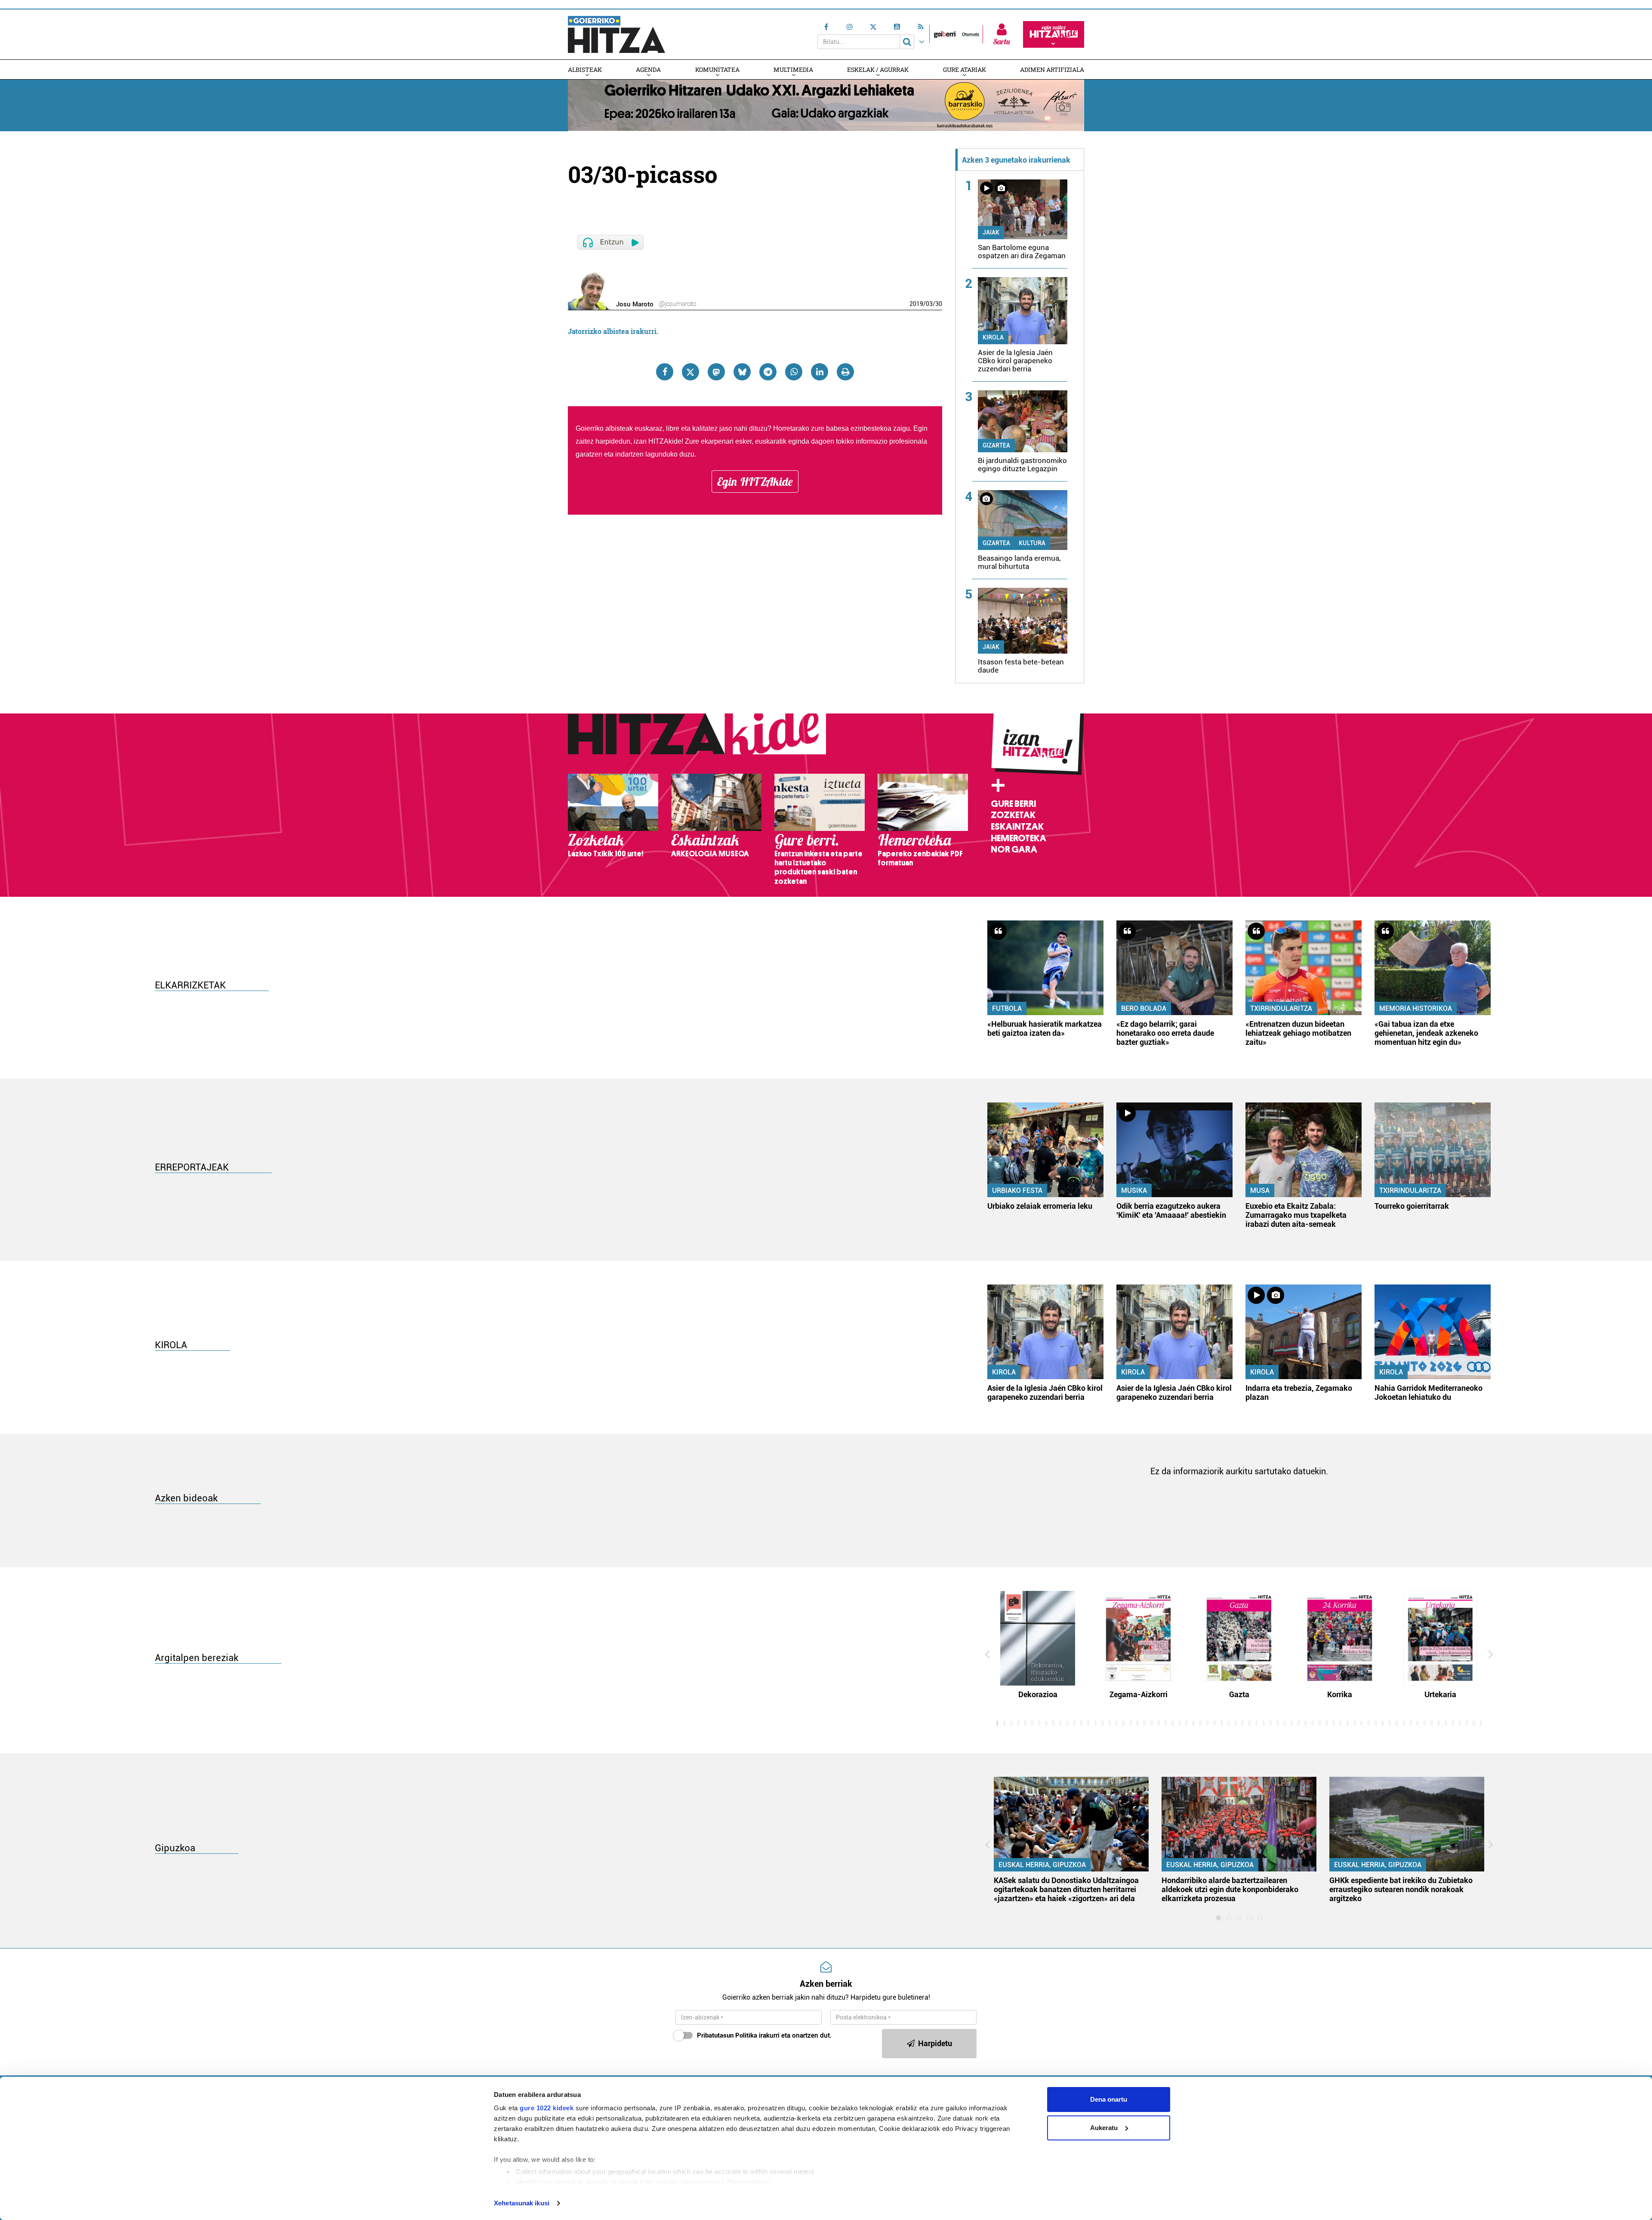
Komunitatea (717, 69)
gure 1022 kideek (547, 2108)
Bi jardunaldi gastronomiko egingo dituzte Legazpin (1022, 465)
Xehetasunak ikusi (522, 2203)
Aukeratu (1104, 2128)
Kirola (993, 337)
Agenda (648, 69)
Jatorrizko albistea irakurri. (613, 331)
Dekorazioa (1038, 1694)
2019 (916, 304)
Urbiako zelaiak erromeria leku (1040, 1206)
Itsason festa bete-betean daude (1021, 666)
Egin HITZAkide (755, 482)
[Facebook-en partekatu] (665, 372)
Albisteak (585, 69)
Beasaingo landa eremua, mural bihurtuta (1019, 562)
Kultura (1032, 543)
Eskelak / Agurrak (878, 69)
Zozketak (1013, 815)
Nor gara (1014, 849)
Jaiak (991, 232)
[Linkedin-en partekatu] (820, 372)
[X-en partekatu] (690, 372)
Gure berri (1013, 804)
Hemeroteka (1019, 838)
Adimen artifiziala (1052, 69)
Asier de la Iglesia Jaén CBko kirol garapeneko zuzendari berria (1015, 361)
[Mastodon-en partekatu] (716, 372)
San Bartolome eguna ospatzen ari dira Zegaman (1022, 252)
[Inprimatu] (845, 372)
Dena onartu (1109, 2099)
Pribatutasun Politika (727, 2035)
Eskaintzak (1017, 827)
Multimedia (793, 69)
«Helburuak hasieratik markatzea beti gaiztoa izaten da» (1045, 1028)
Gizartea (996, 445)
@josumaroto (677, 304)
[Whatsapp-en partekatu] (794, 372)
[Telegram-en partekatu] (768, 372)
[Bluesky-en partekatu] (742, 372)
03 (929, 304)
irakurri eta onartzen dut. (764, 2035)
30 (939, 304)
